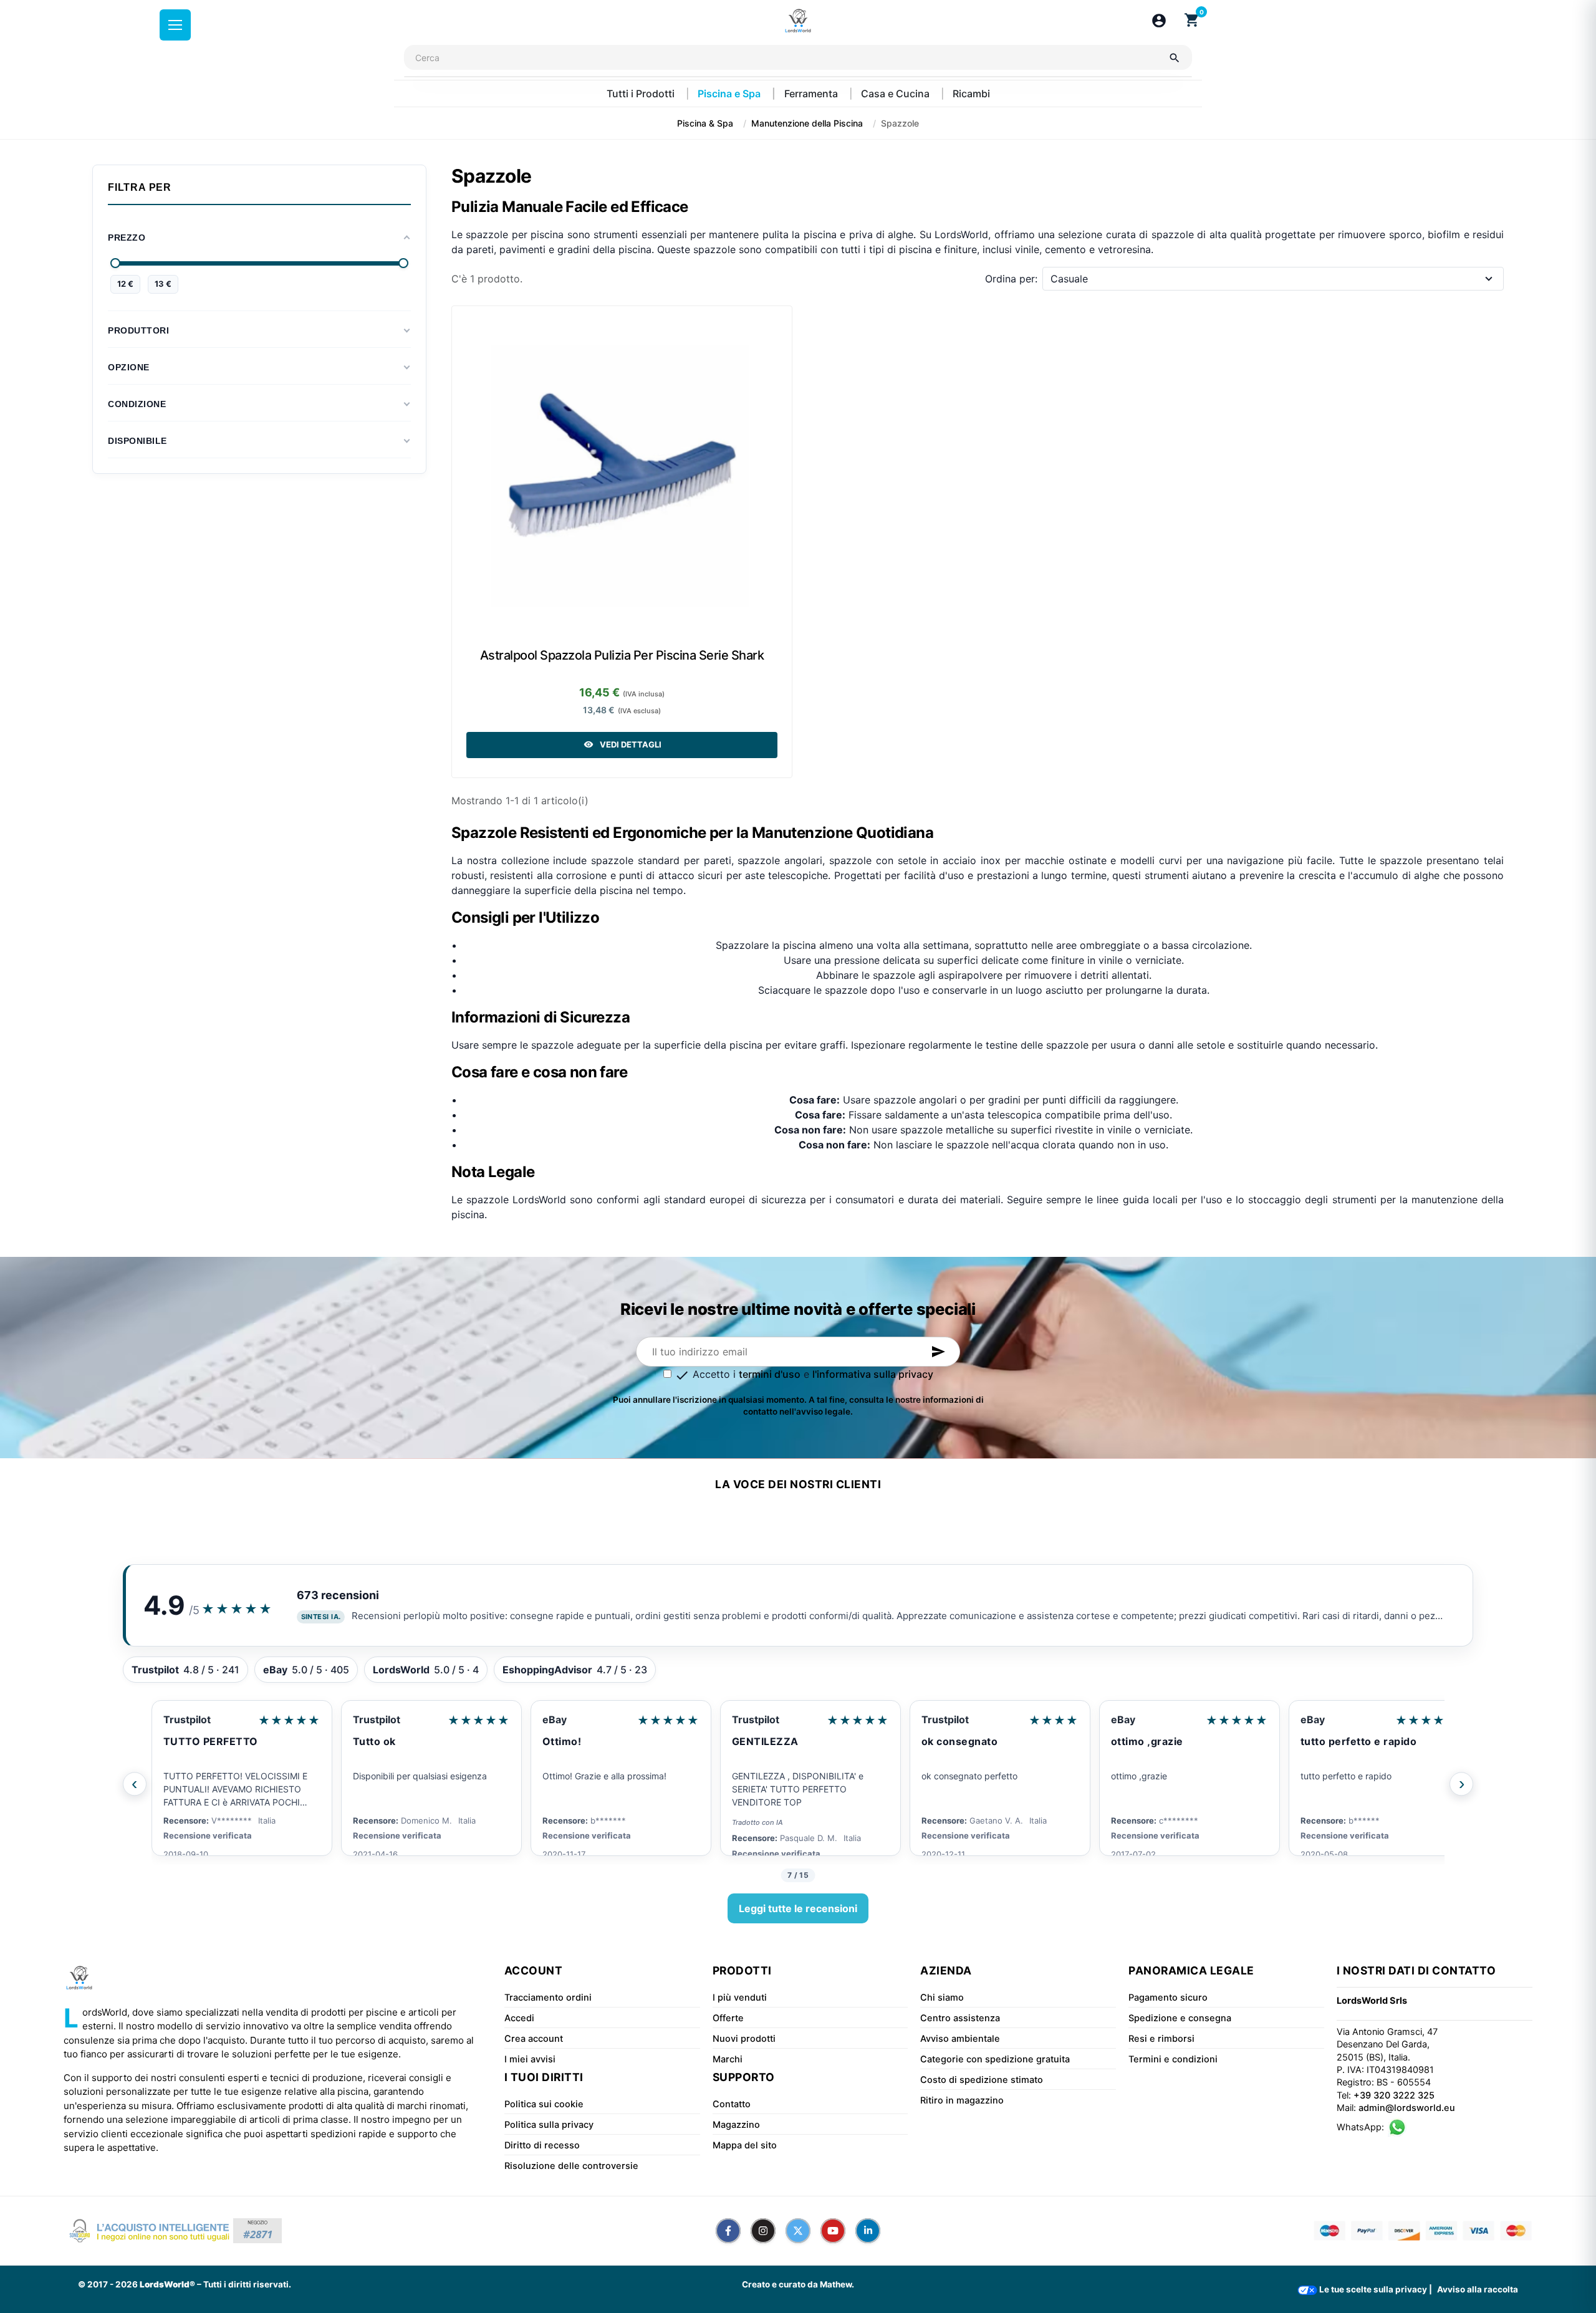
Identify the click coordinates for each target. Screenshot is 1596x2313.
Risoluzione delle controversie (571, 2166)
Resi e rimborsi (1161, 2039)
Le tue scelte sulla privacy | (1375, 2289)
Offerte (728, 2018)
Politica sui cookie (544, 2104)
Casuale (1069, 279)
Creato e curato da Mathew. (798, 2284)
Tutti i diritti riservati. (247, 2284)
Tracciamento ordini (548, 1998)
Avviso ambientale (960, 2039)
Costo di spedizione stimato (982, 2080)
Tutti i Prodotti (642, 94)
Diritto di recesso (542, 2145)
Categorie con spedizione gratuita (995, 2059)
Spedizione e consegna (1180, 2018)
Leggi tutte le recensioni (798, 1908)
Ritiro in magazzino (962, 2100)
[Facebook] (728, 2231)
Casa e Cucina (897, 94)
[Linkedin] (868, 2231)
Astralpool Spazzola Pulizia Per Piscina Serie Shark (622, 655)
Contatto (732, 2104)
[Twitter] (798, 2231)
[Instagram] (763, 2231)
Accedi (519, 2018)
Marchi (728, 2059)
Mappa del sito (745, 2145)
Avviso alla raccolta (1478, 2289)
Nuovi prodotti (744, 2039)
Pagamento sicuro (1168, 1998)
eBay (555, 1719)
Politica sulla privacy (549, 2125)
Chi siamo (942, 1998)
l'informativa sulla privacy (873, 1374)
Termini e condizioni (1173, 2059)
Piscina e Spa (730, 94)
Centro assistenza (960, 2018)
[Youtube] (833, 2231)
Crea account (534, 2039)
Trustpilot (187, 1719)
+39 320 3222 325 (1394, 2095)
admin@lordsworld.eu (1407, 2108)
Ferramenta (812, 94)
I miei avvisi (530, 2059)
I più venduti (740, 1998)
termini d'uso (770, 1374)
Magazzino (736, 2125)
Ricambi (971, 94)
